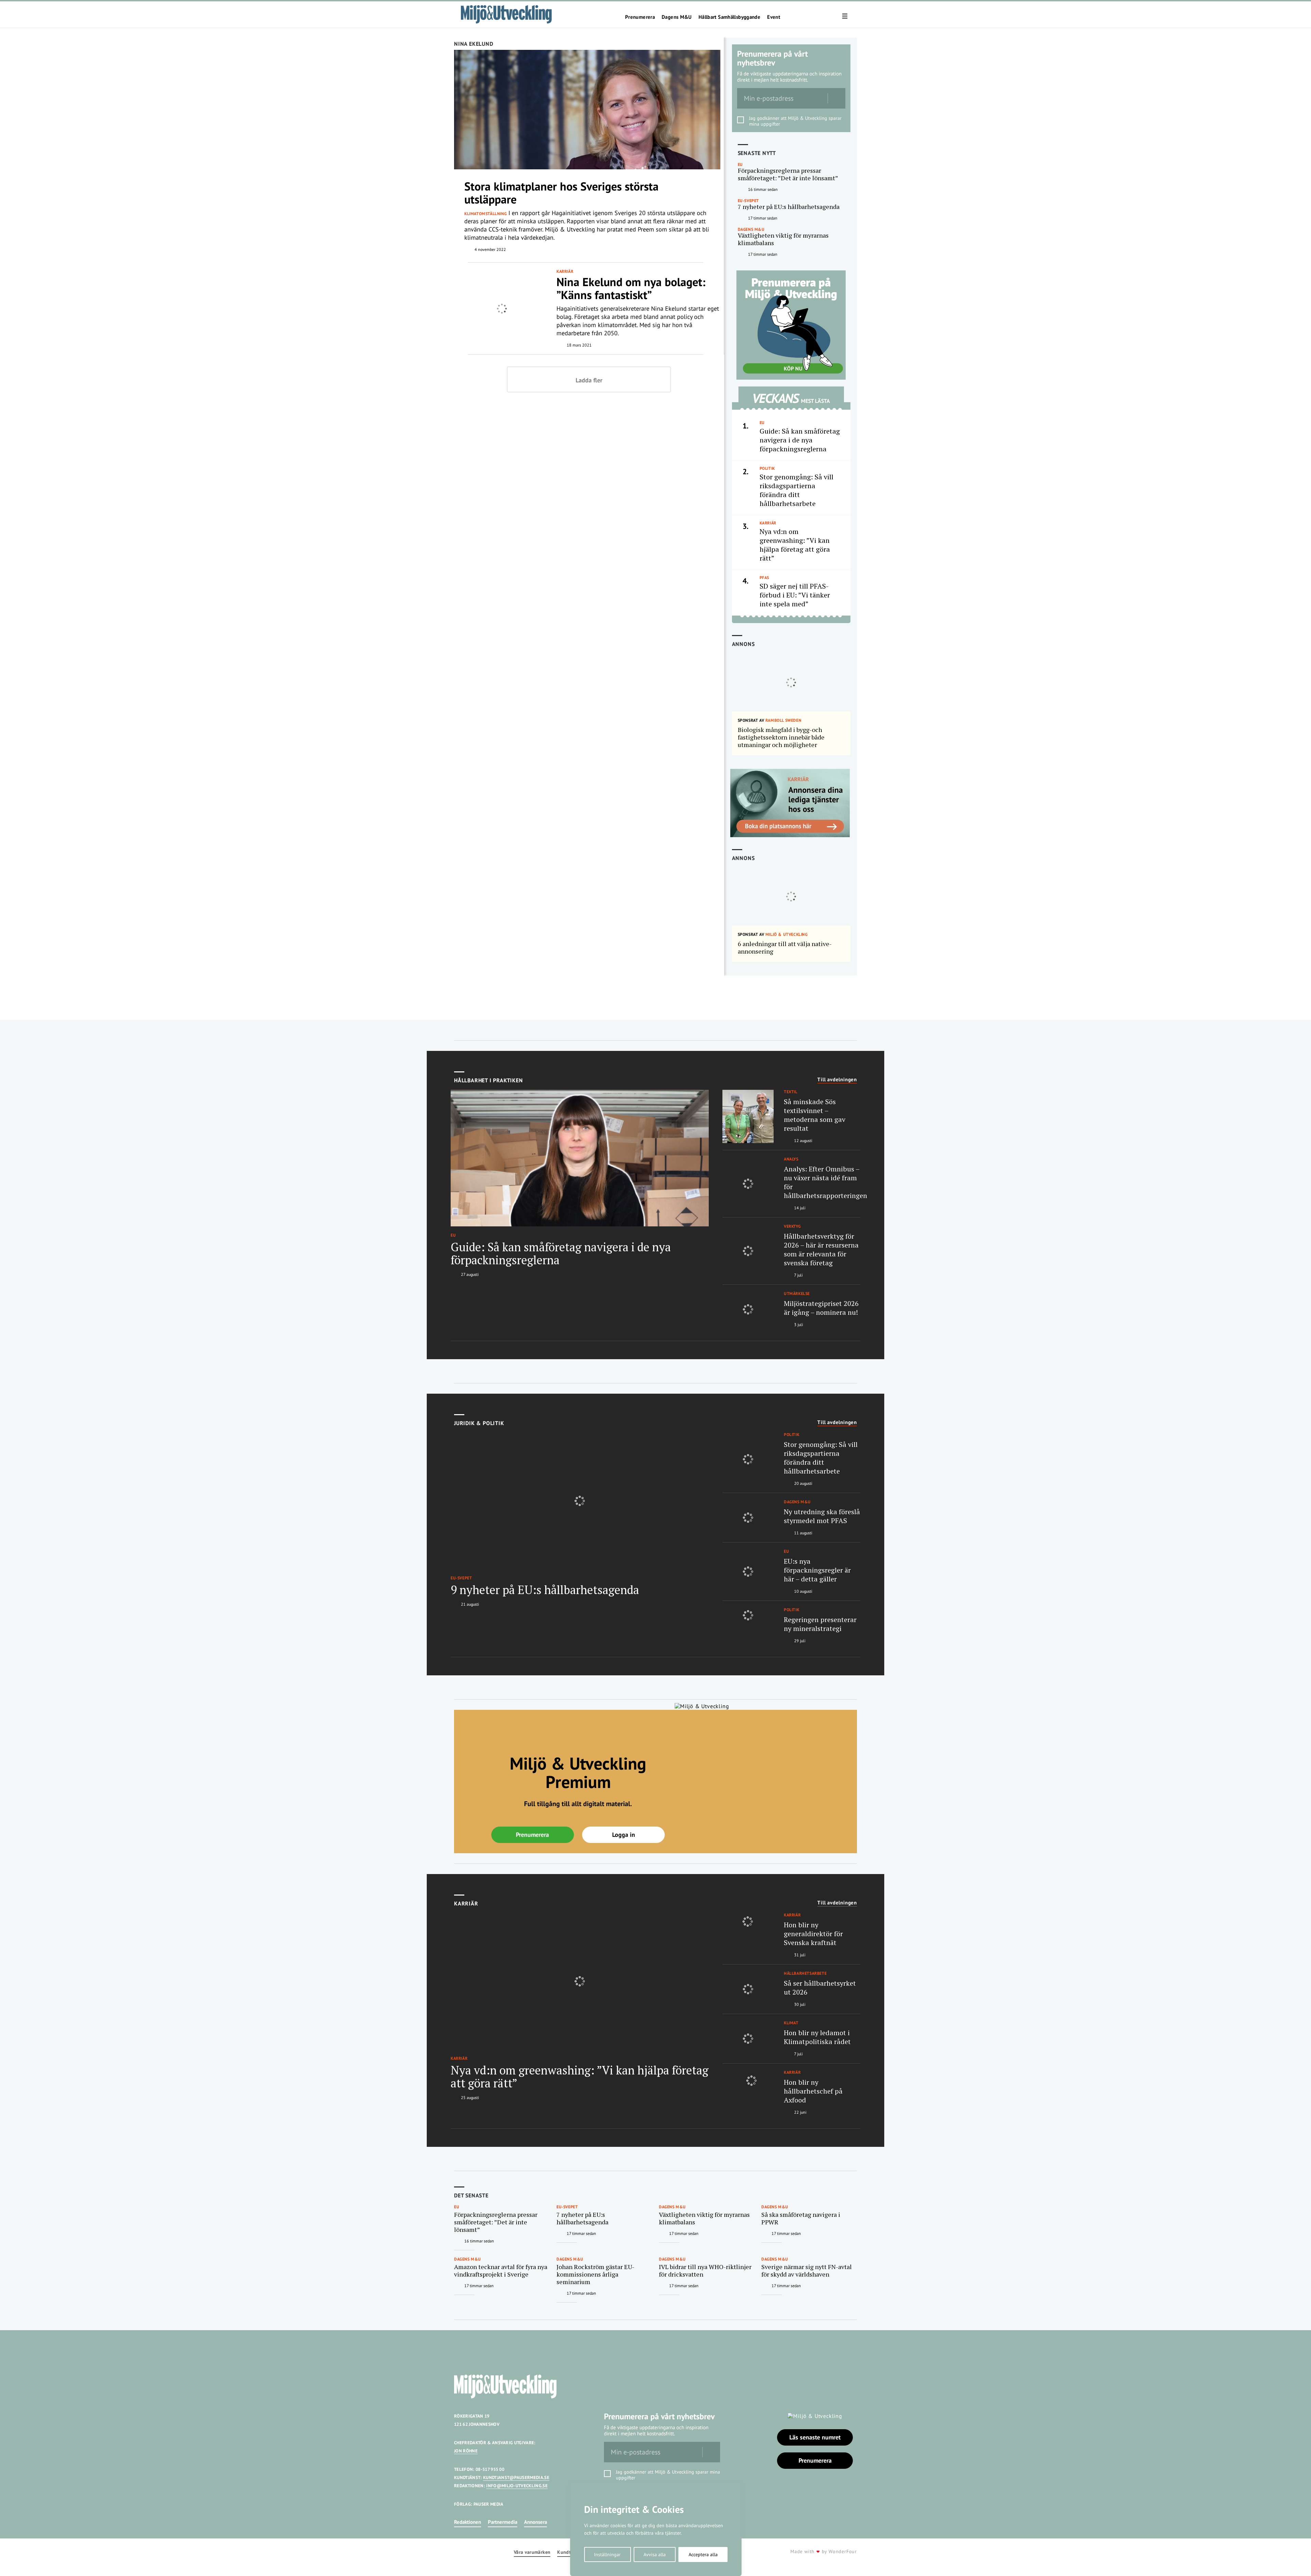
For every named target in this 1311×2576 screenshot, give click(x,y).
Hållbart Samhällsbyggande (729, 17)
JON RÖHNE (466, 2451)
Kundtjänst (569, 2552)
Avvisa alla (655, 2554)
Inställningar (607, 2554)
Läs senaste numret (815, 2437)
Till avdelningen (837, 1080)
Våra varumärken (532, 2552)
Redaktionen (468, 2522)
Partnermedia (503, 2522)
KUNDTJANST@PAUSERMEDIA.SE (516, 2478)
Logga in (624, 1835)
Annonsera (535, 2522)
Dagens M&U (677, 17)
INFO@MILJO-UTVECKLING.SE (517, 2486)
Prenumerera (640, 17)
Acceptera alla (703, 2554)
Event (774, 17)
